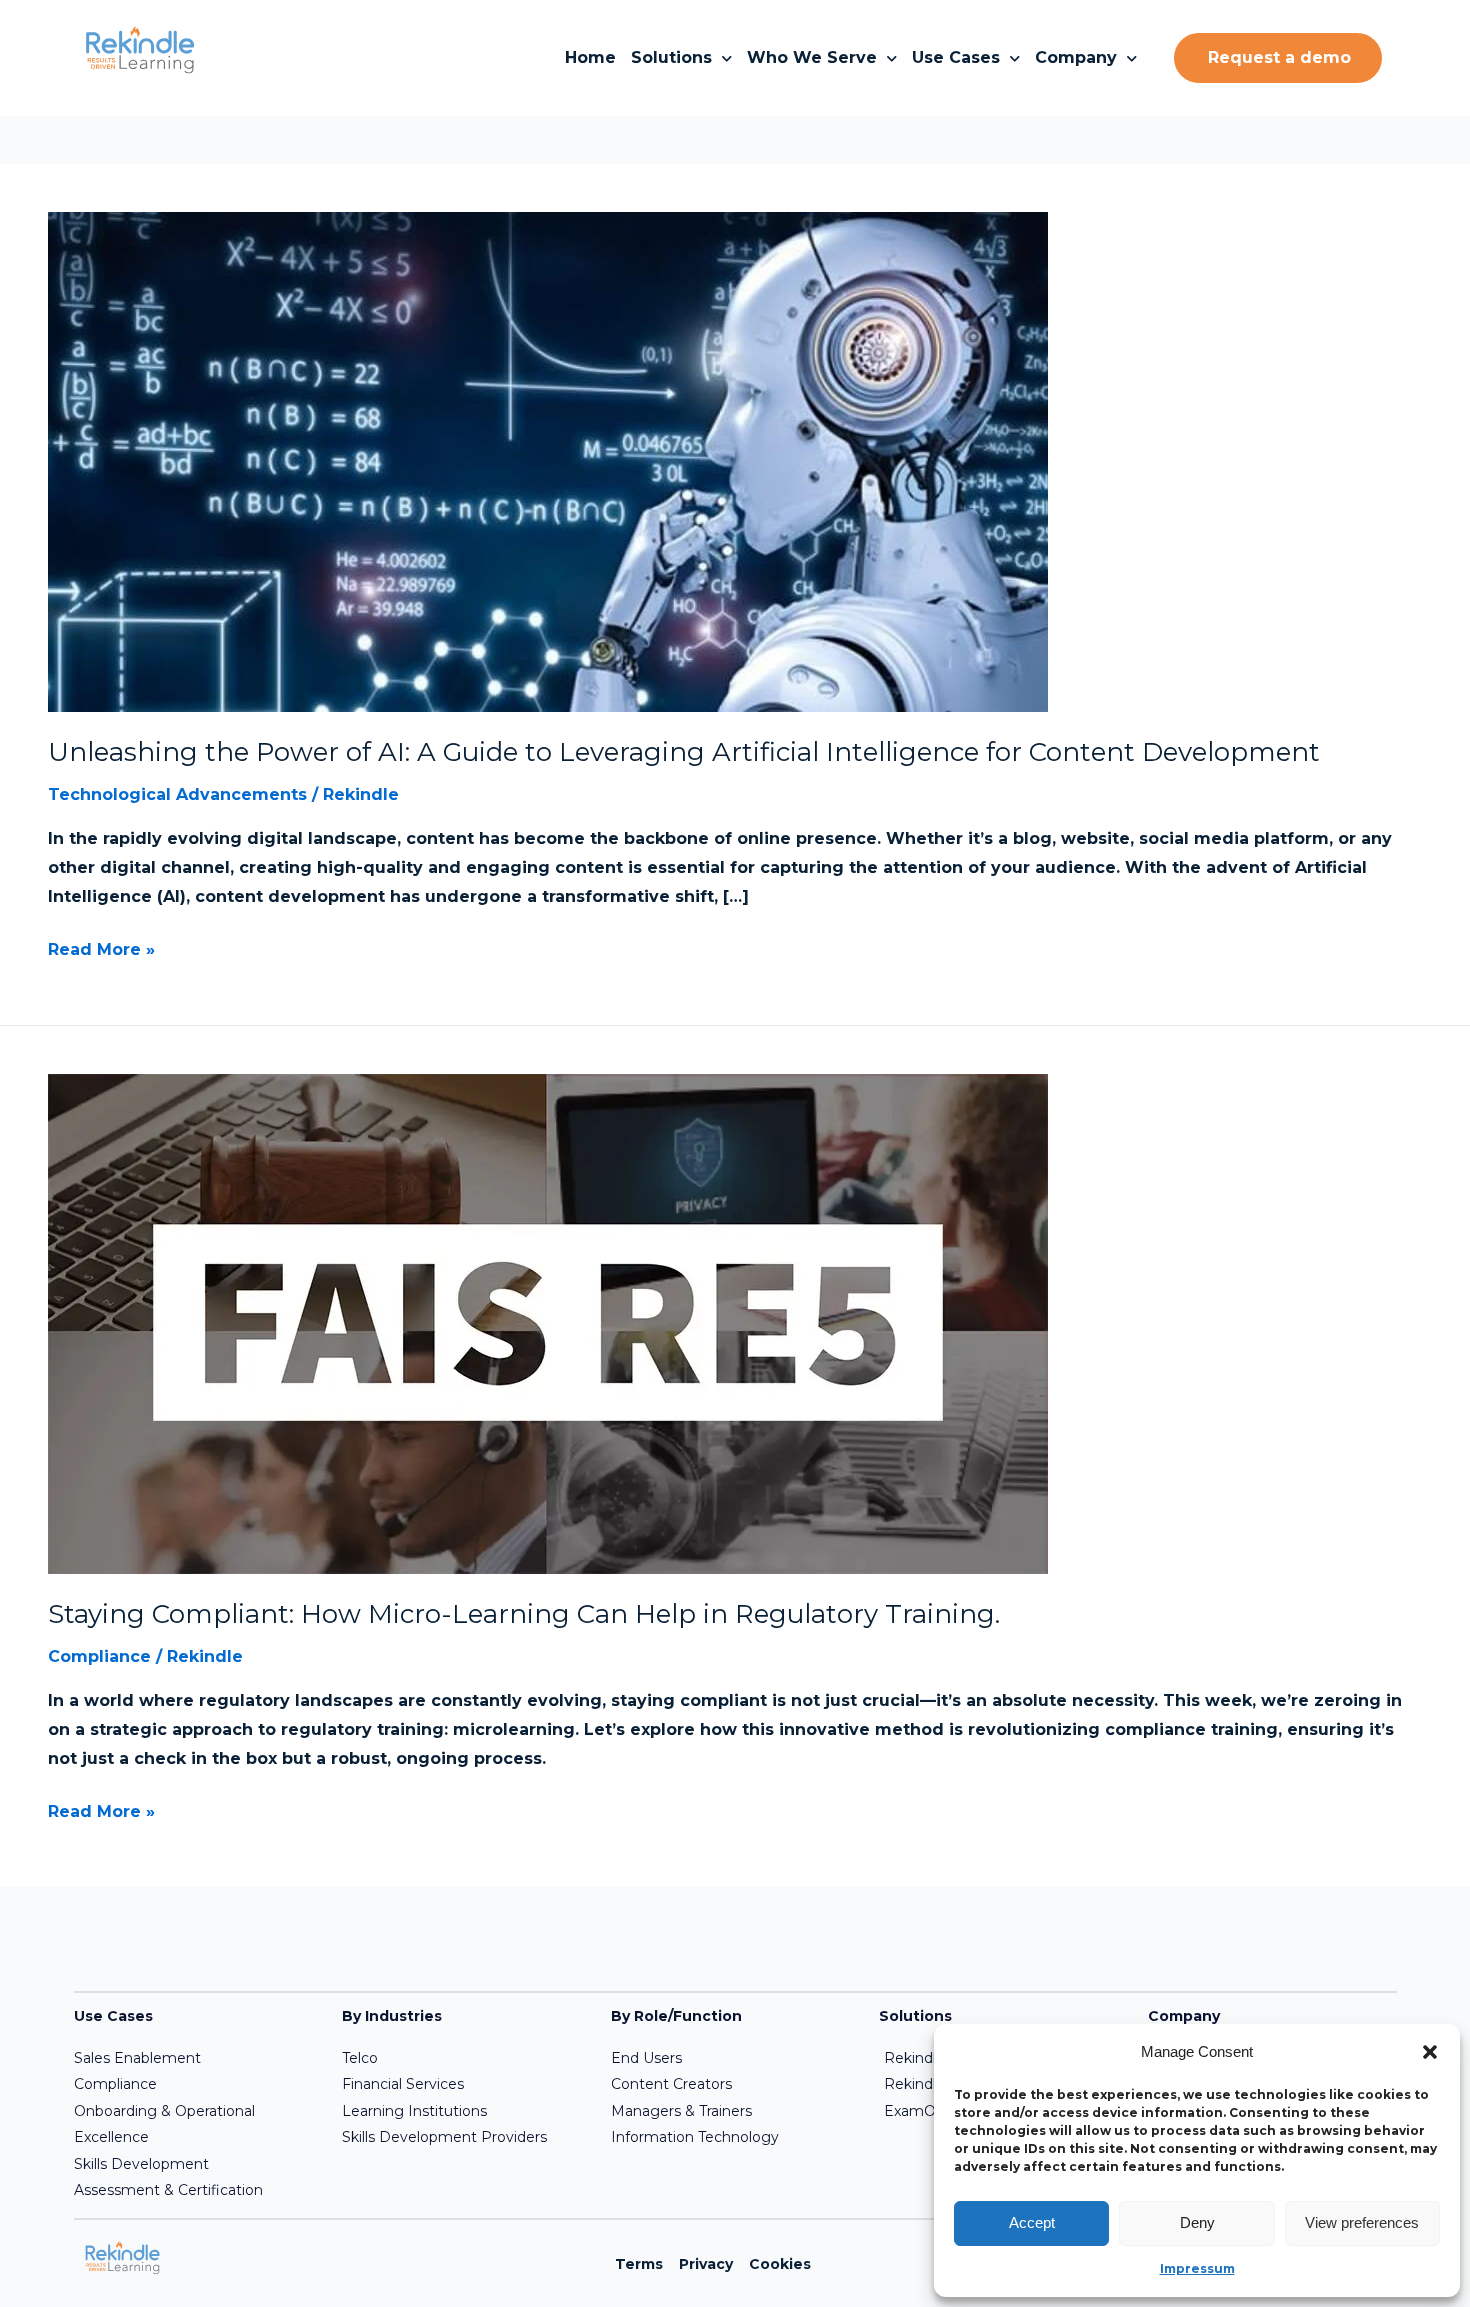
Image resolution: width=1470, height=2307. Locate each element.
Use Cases (956, 57)
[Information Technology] (733, 2137)
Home (590, 57)
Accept (1032, 2222)
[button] (1430, 2052)
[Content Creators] (733, 2084)
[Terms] (639, 2264)
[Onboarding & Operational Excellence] (196, 2124)
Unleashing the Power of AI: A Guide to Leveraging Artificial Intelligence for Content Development (684, 752)
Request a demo (1279, 57)
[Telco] (464, 2058)
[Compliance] (196, 2084)
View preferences (1362, 2222)
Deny (1197, 2222)
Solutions (671, 57)
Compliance (99, 1656)
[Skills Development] (196, 2164)
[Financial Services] (464, 2084)
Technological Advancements (177, 794)
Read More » (101, 947)
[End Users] (733, 2058)
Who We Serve (812, 57)
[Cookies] (780, 2264)
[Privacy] (706, 2264)
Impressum (1197, 2268)
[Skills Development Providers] (464, 2137)
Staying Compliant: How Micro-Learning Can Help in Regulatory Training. (524, 1614)
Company (1076, 57)
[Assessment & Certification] (196, 2190)
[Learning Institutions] (464, 2111)
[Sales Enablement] (196, 2058)
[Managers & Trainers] (733, 2111)
